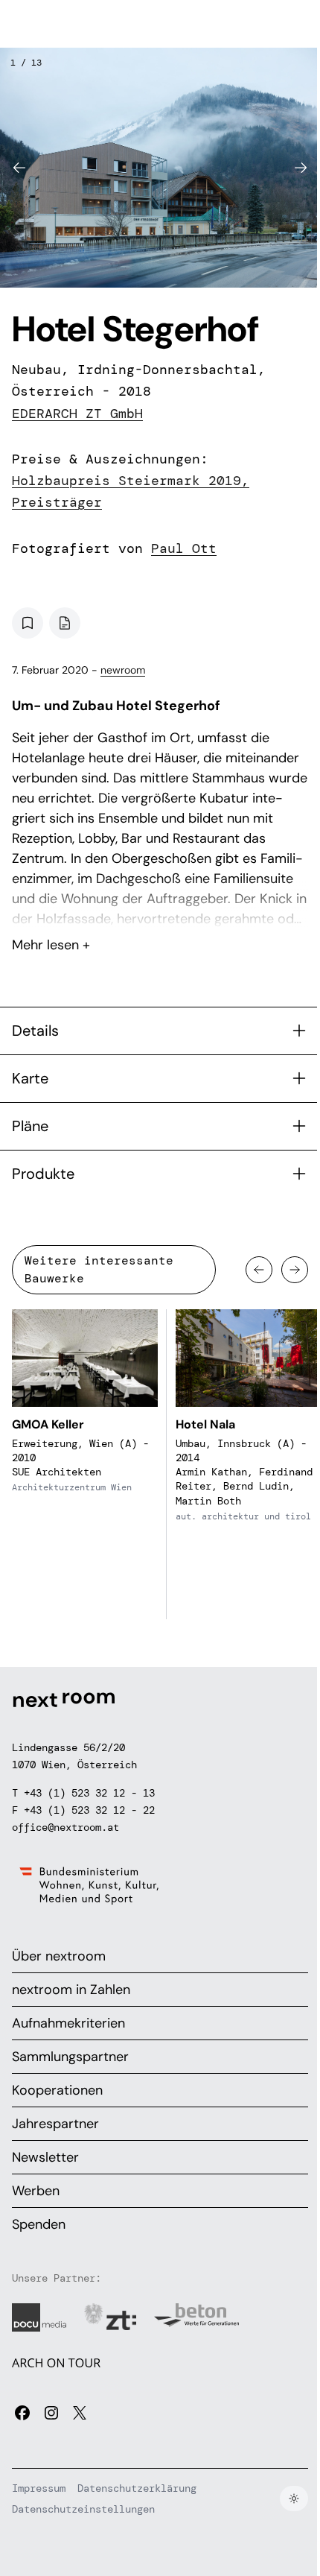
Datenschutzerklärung (137, 2488)
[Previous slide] (19, 168)
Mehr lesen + (160, 905)
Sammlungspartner (70, 2057)
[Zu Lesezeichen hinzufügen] (28, 623)
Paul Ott (184, 548)
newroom (123, 670)
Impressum (39, 2488)
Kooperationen (57, 2090)
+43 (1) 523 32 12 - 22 (89, 1810)
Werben (36, 2191)
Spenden (39, 2224)
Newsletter (45, 2157)
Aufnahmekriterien (68, 2023)
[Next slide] (301, 168)
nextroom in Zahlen (71, 1990)
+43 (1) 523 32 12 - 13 (89, 1793)
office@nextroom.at (65, 1827)
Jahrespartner (55, 2124)
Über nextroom (59, 1956)
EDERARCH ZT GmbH (77, 414)
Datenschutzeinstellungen (83, 2509)
